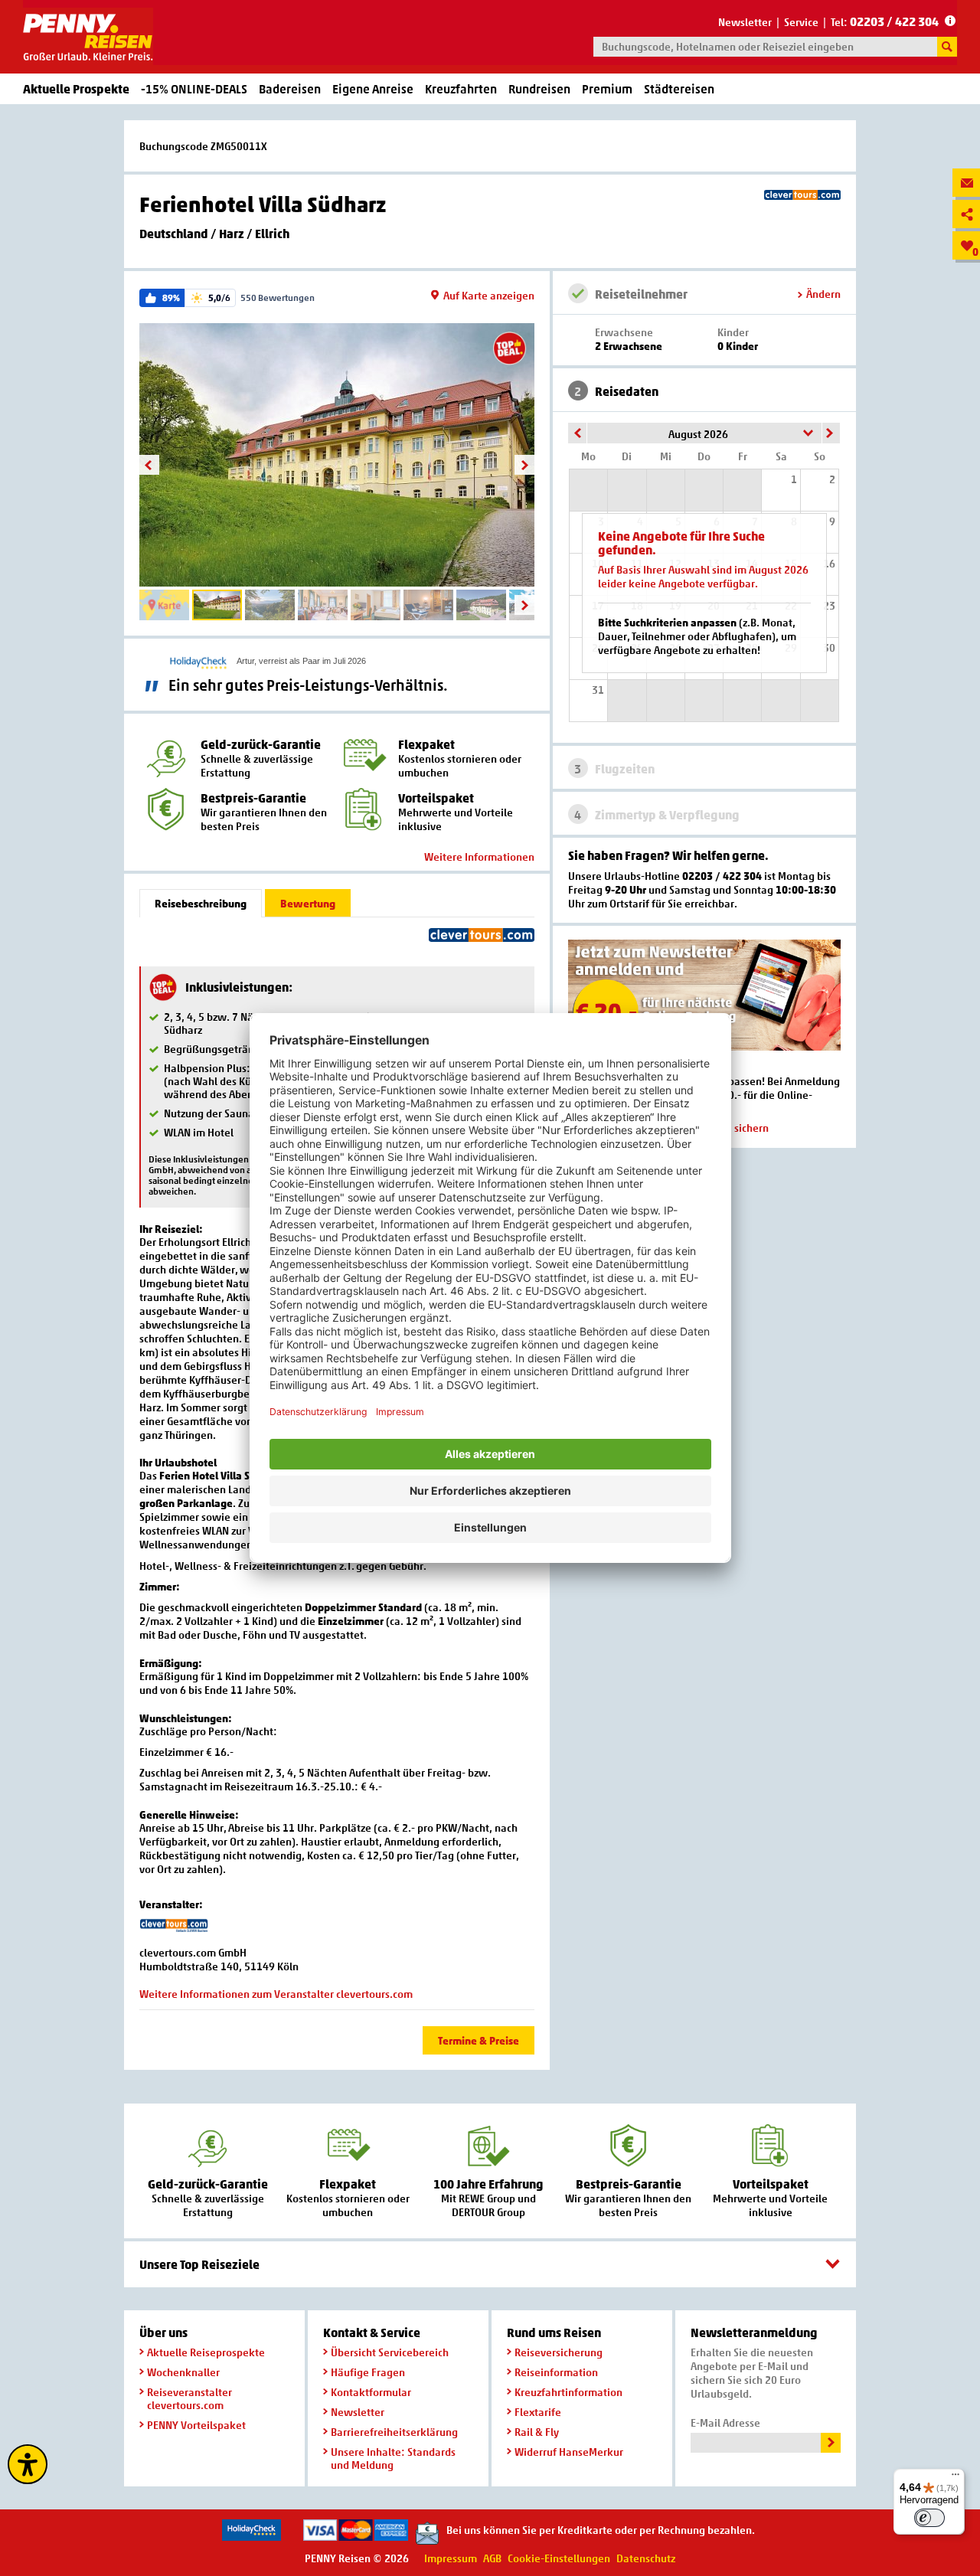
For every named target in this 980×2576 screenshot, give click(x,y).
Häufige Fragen (368, 2372)
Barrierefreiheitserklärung (394, 2432)
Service (801, 22)
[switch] (929, 2518)
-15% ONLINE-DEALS (194, 89)
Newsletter (745, 22)
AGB (492, 2558)
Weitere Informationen (479, 856)
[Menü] (955, 2478)
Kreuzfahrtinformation (568, 2392)
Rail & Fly (537, 2432)
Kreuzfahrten (461, 89)
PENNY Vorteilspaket (196, 2425)
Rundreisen (539, 89)
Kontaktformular (371, 2392)
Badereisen (290, 89)
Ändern (823, 294)
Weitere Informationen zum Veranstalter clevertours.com (276, 1994)
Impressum (451, 2558)
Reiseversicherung (559, 2352)
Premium (607, 89)
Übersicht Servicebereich (390, 2352)
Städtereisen (679, 89)
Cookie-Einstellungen (559, 2558)
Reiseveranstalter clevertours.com (189, 2398)
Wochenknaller (183, 2372)
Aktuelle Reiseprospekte (206, 2352)
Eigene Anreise (373, 89)
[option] (337, 455)
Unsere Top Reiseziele (199, 2264)
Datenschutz (646, 2558)
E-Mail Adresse (725, 2422)
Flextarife (538, 2412)
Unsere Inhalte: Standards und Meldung (393, 2458)
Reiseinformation (556, 2372)
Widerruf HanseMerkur (569, 2452)
